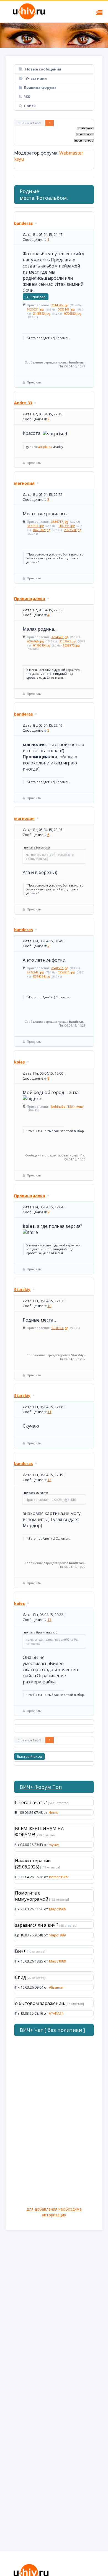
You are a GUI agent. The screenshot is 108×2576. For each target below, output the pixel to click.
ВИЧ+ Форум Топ (41, 1787)
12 (49, 1480)
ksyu (19, 159)
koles (20, 1062)
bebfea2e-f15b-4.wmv (67, 1106)
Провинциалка (30, 599)
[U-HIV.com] (54, 35)
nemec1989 (59, 1877)
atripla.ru (45, 447)
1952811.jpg (66, 972)
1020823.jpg (60, 1328)
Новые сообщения (43, 69)
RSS (27, 97)
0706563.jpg (73, 313)
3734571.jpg (60, 637)
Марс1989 (57, 1909)
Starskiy (22, 1290)
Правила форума (40, 87)
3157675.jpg (68, 641)
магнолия (24, 483)
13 (49, 1620)
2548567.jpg (60, 968)
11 (49, 1412)
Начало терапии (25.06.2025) (33, 1864)
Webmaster (71, 153)
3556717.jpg (60, 521)
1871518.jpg (35, 526)
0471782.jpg (42, 530)
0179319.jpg (42, 645)
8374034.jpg (42, 976)
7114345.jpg (60, 305)
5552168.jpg (66, 309)
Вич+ (20, 1951)
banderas (24, 223)
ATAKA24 (56, 2013)
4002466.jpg (35, 641)
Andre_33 (23, 403)
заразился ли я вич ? (37, 1925)
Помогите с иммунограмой (32, 1896)
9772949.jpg (35, 972)
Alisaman (57, 1987)
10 (49, 1306)
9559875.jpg (71, 645)
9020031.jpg (35, 309)
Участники (36, 78)
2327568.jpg (73, 530)
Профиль (34, 382)
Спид (20, 1977)
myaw (54, 1845)
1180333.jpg (66, 526)
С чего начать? (31, 1802)
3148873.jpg (42, 313)
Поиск (30, 106)
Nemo (53, 1812)
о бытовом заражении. (40, 2003)
